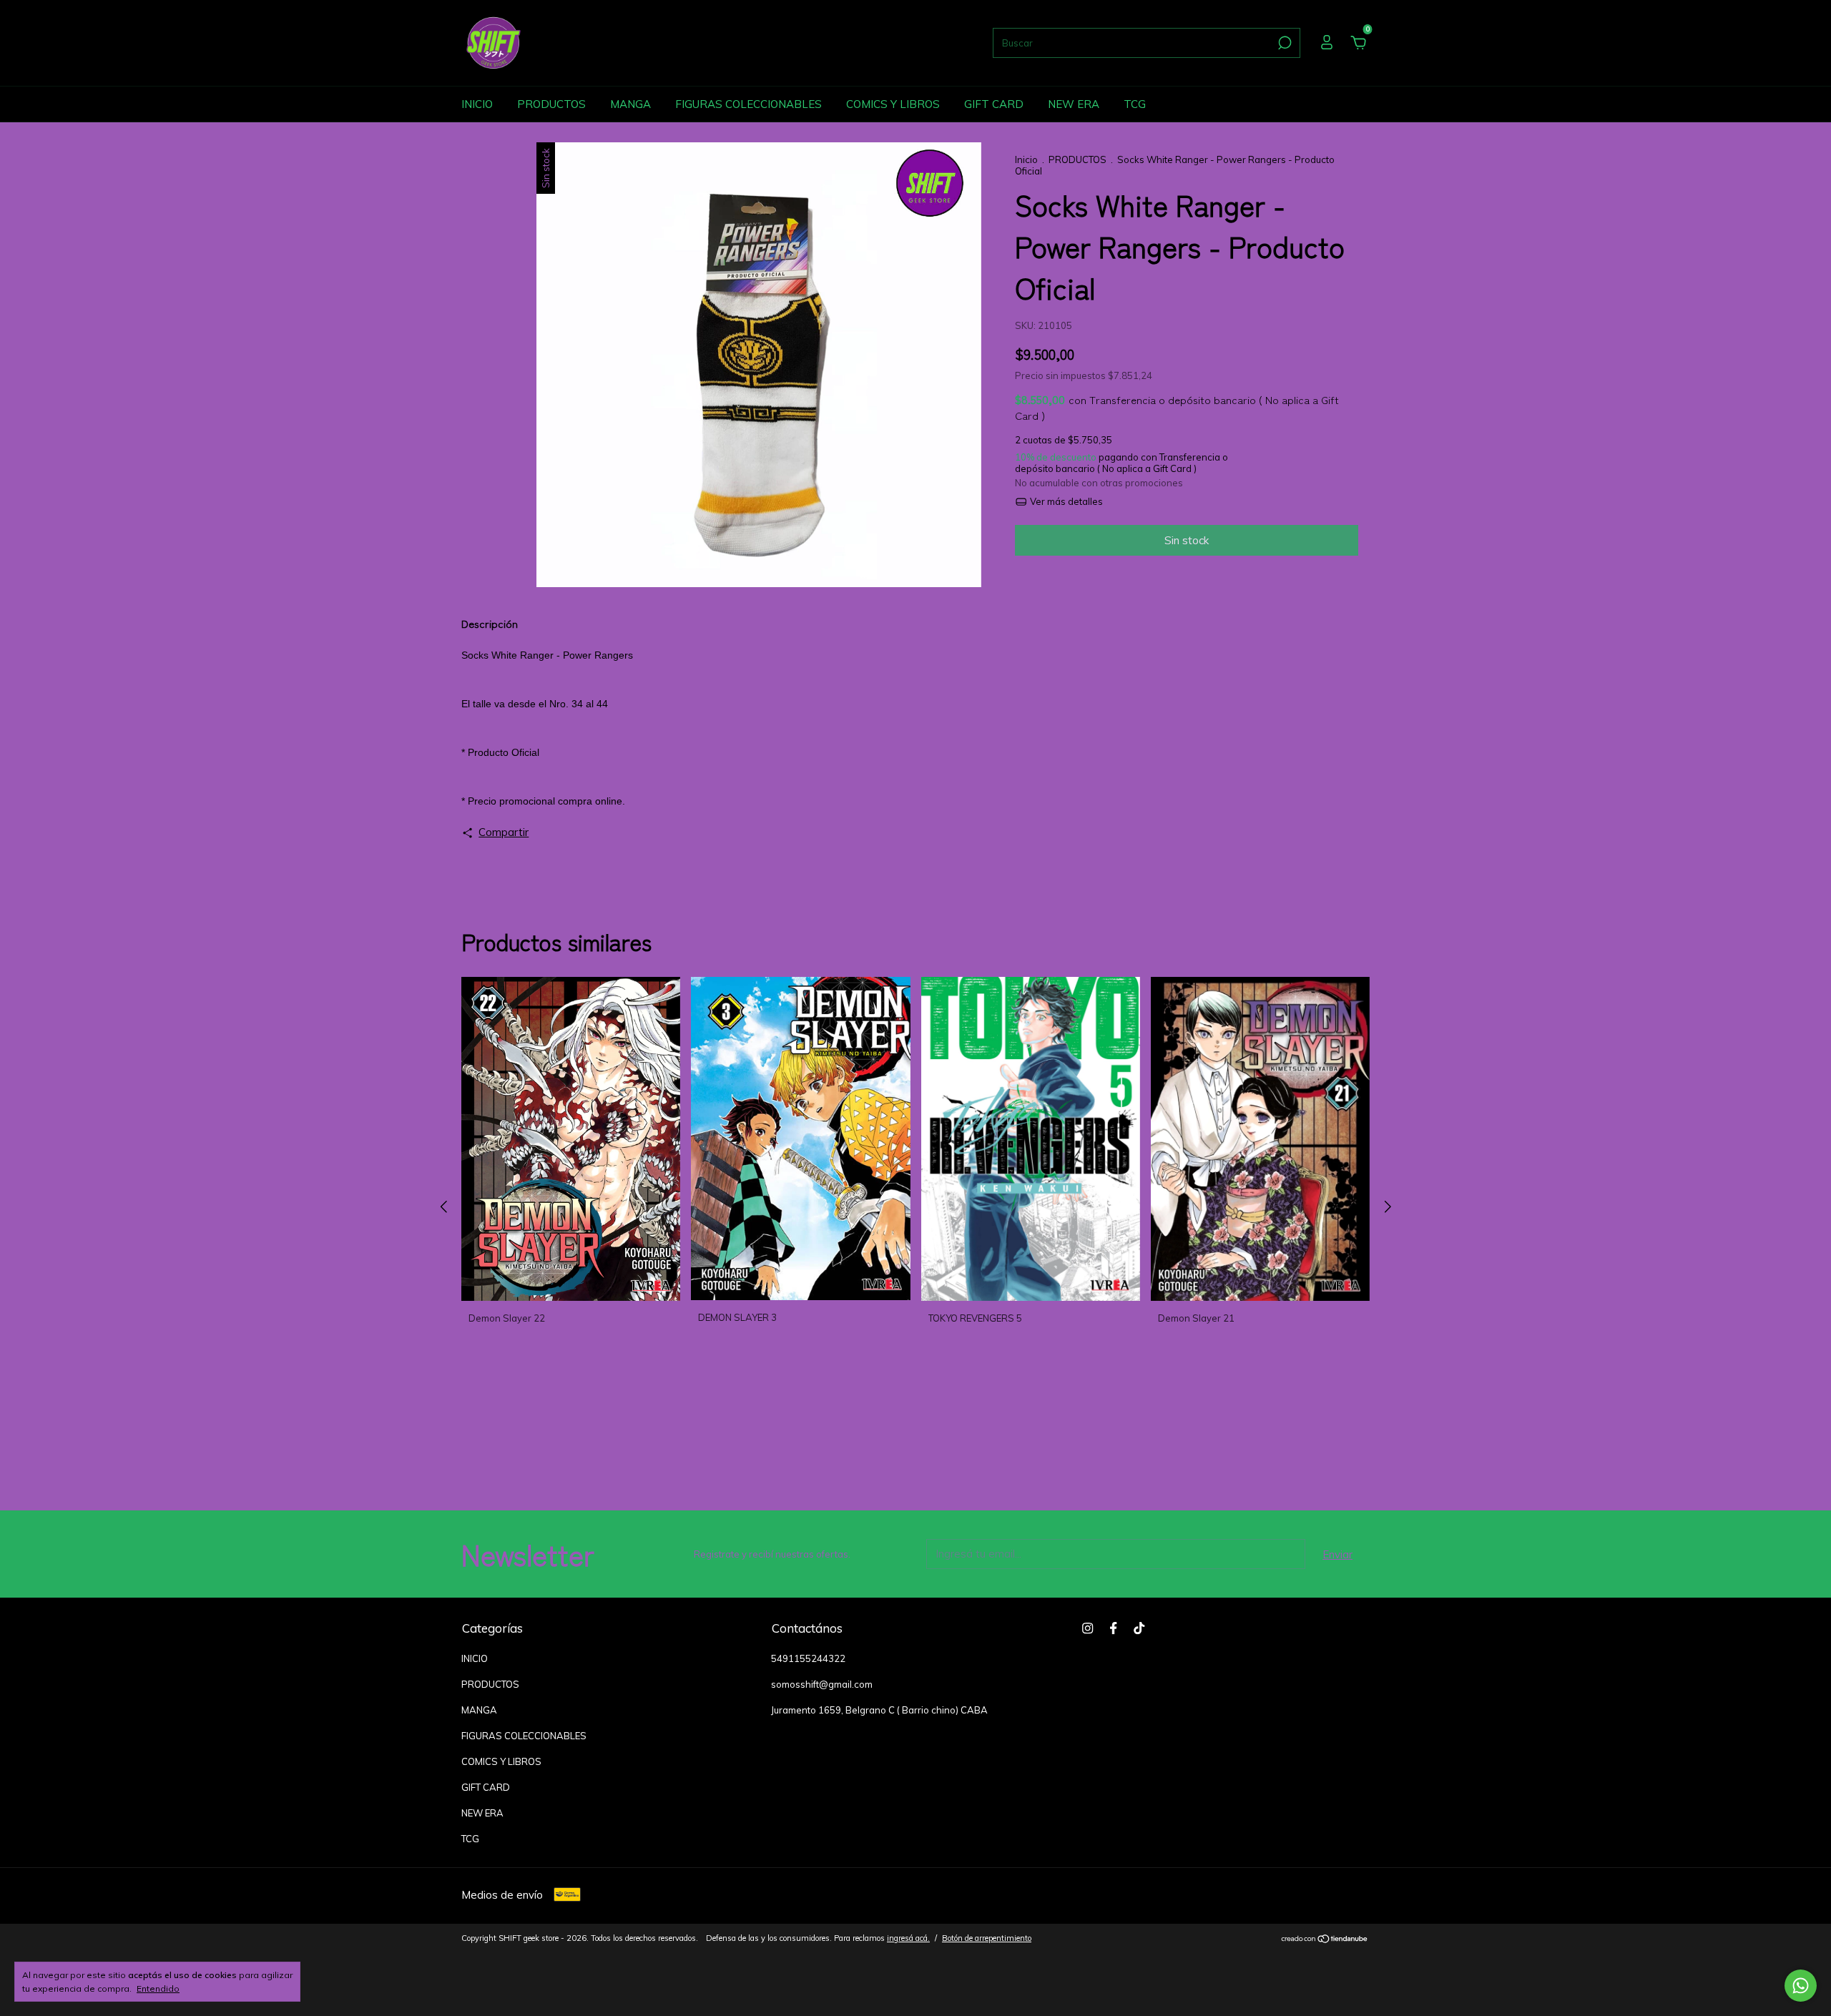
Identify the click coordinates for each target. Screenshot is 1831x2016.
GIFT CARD (994, 104)
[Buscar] (1283, 43)
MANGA (630, 104)
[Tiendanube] (1325, 1940)
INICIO (477, 104)
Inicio (1026, 159)
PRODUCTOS (551, 104)
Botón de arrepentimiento (987, 1938)
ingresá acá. (908, 1938)
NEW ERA (1074, 104)
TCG (1135, 104)
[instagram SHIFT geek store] (1088, 1628)
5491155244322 (808, 1658)
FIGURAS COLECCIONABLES (748, 104)
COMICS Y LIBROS (893, 104)
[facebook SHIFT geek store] (1113, 1628)
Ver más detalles (1065, 501)
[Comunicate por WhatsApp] (1801, 1986)
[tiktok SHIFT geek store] (1139, 1628)
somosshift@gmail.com (822, 1684)
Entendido (158, 1988)
